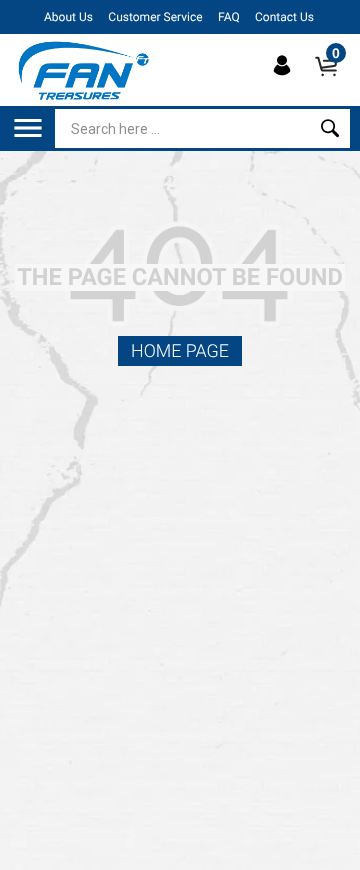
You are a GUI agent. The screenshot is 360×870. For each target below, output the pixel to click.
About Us (68, 17)
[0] (332, 83)
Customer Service (155, 17)
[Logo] (84, 70)
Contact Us (284, 17)
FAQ (229, 17)
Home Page (180, 351)
